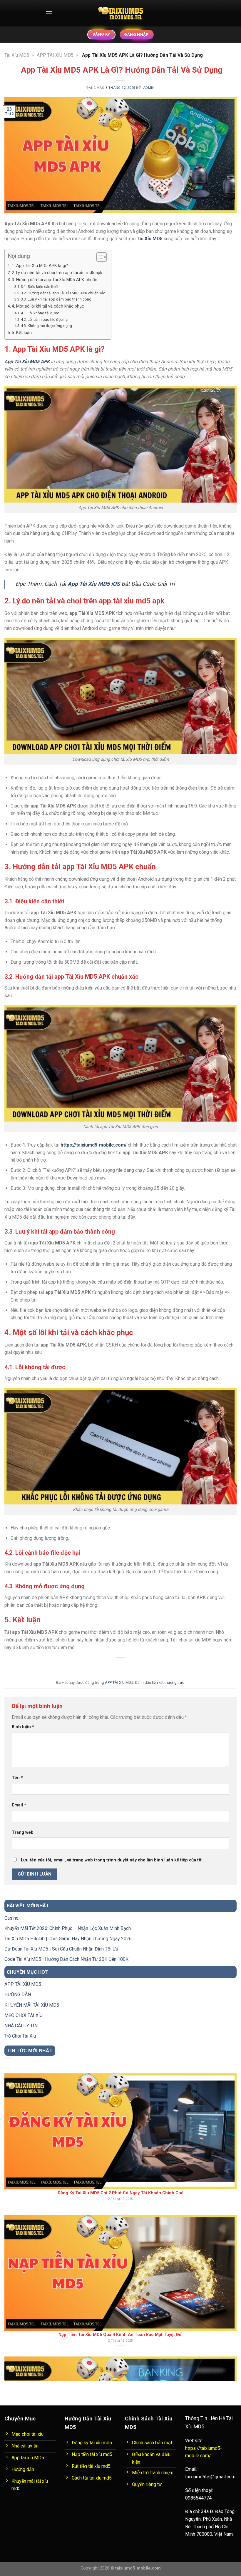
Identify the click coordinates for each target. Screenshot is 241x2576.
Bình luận (23, 1727)
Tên (17, 1778)
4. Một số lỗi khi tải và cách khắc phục (48, 306)
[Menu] (49, 13)
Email (19, 1805)
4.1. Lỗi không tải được (40, 313)
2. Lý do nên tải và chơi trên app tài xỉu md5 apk (57, 273)
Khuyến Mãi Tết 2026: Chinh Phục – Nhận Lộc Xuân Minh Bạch (68, 1928)
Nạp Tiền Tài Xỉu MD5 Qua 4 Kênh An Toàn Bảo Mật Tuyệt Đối (120, 2149)
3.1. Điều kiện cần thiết (40, 287)
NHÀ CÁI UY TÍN (21, 2026)
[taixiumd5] (121, 13)
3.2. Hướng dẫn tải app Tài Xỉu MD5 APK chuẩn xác (63, 293)
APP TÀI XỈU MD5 (55, 55)
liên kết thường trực (168, 1682)
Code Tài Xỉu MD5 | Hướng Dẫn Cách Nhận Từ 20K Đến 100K (66, 1959)
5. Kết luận (22, 333)
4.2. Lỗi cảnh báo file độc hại (45, 320)
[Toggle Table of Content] (99, 257)
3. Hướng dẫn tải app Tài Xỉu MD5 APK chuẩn (55, 280)
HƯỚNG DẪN (18, 1994)
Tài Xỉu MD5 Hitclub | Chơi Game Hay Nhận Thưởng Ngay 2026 (68, 1939)
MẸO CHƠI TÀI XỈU (24, 2015)
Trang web (23, 1832)
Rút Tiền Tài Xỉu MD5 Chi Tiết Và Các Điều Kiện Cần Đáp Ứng (121, 2290)
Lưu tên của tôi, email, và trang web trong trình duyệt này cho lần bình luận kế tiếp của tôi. (112, 1860)
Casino (11, 1918)
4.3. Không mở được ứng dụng (46, 326)
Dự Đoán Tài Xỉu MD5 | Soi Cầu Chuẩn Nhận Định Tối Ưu (61, 1949)
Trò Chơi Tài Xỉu (20, 2036)
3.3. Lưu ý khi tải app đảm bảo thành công (56, 299)
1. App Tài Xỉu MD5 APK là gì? (40, 266)
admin (149, 88)
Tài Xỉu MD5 (17, 55)
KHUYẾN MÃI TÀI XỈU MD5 (32, 2005)
